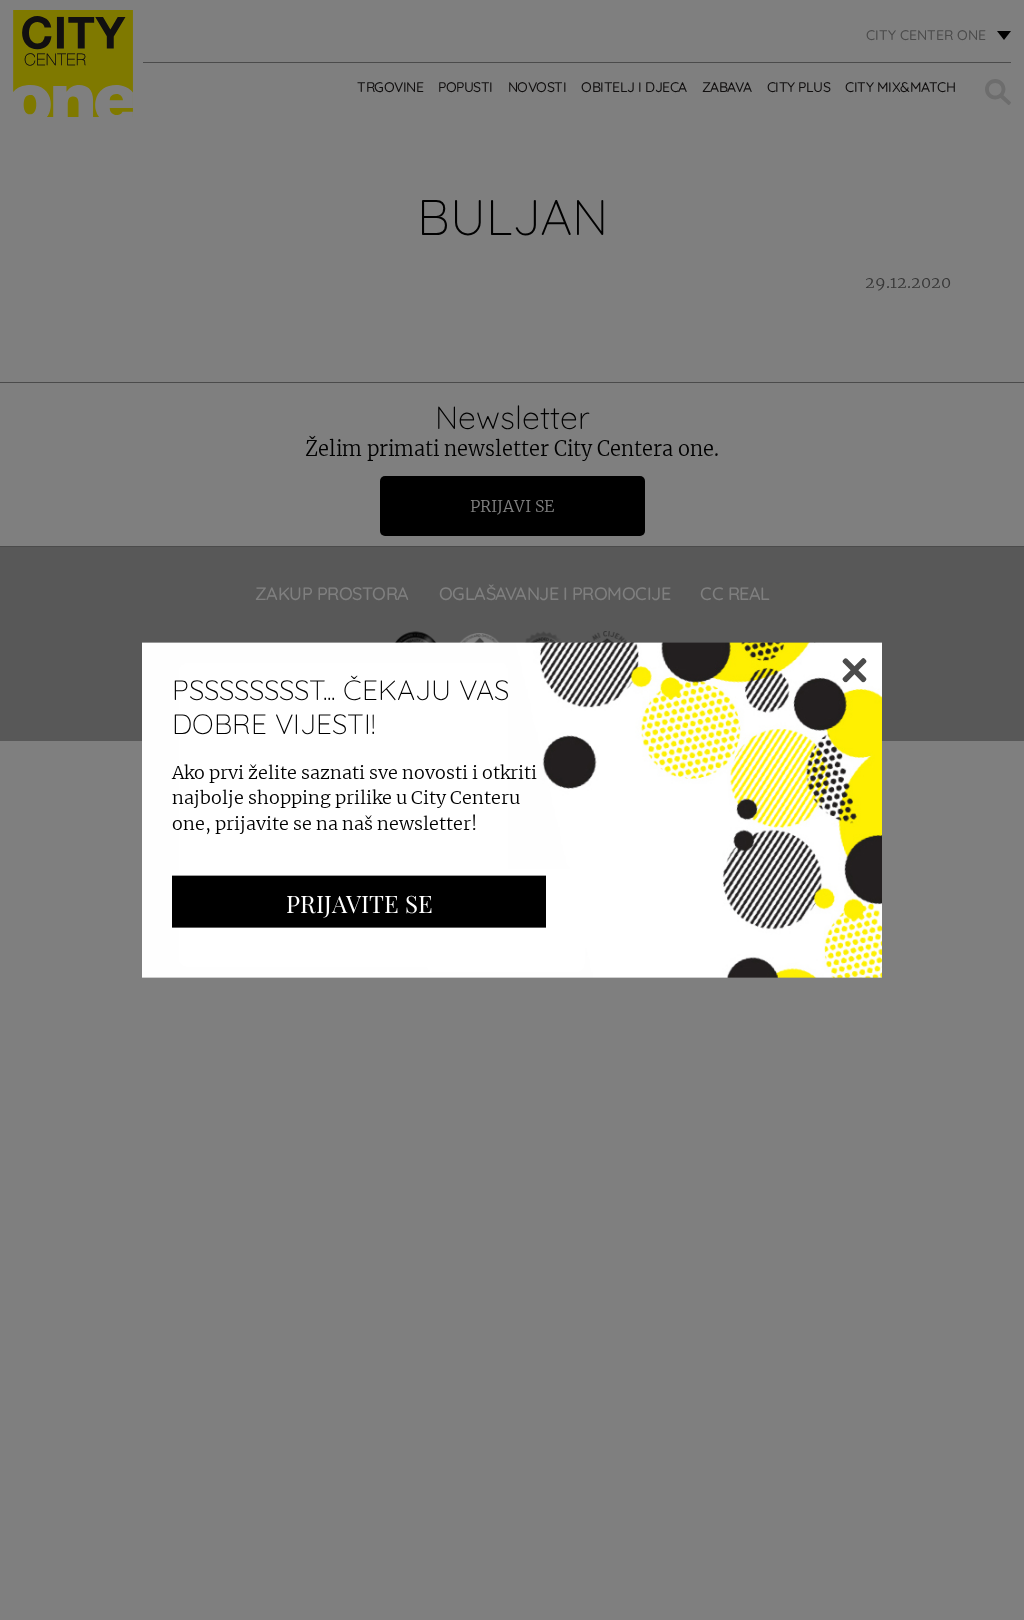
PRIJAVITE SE (359, 902)
